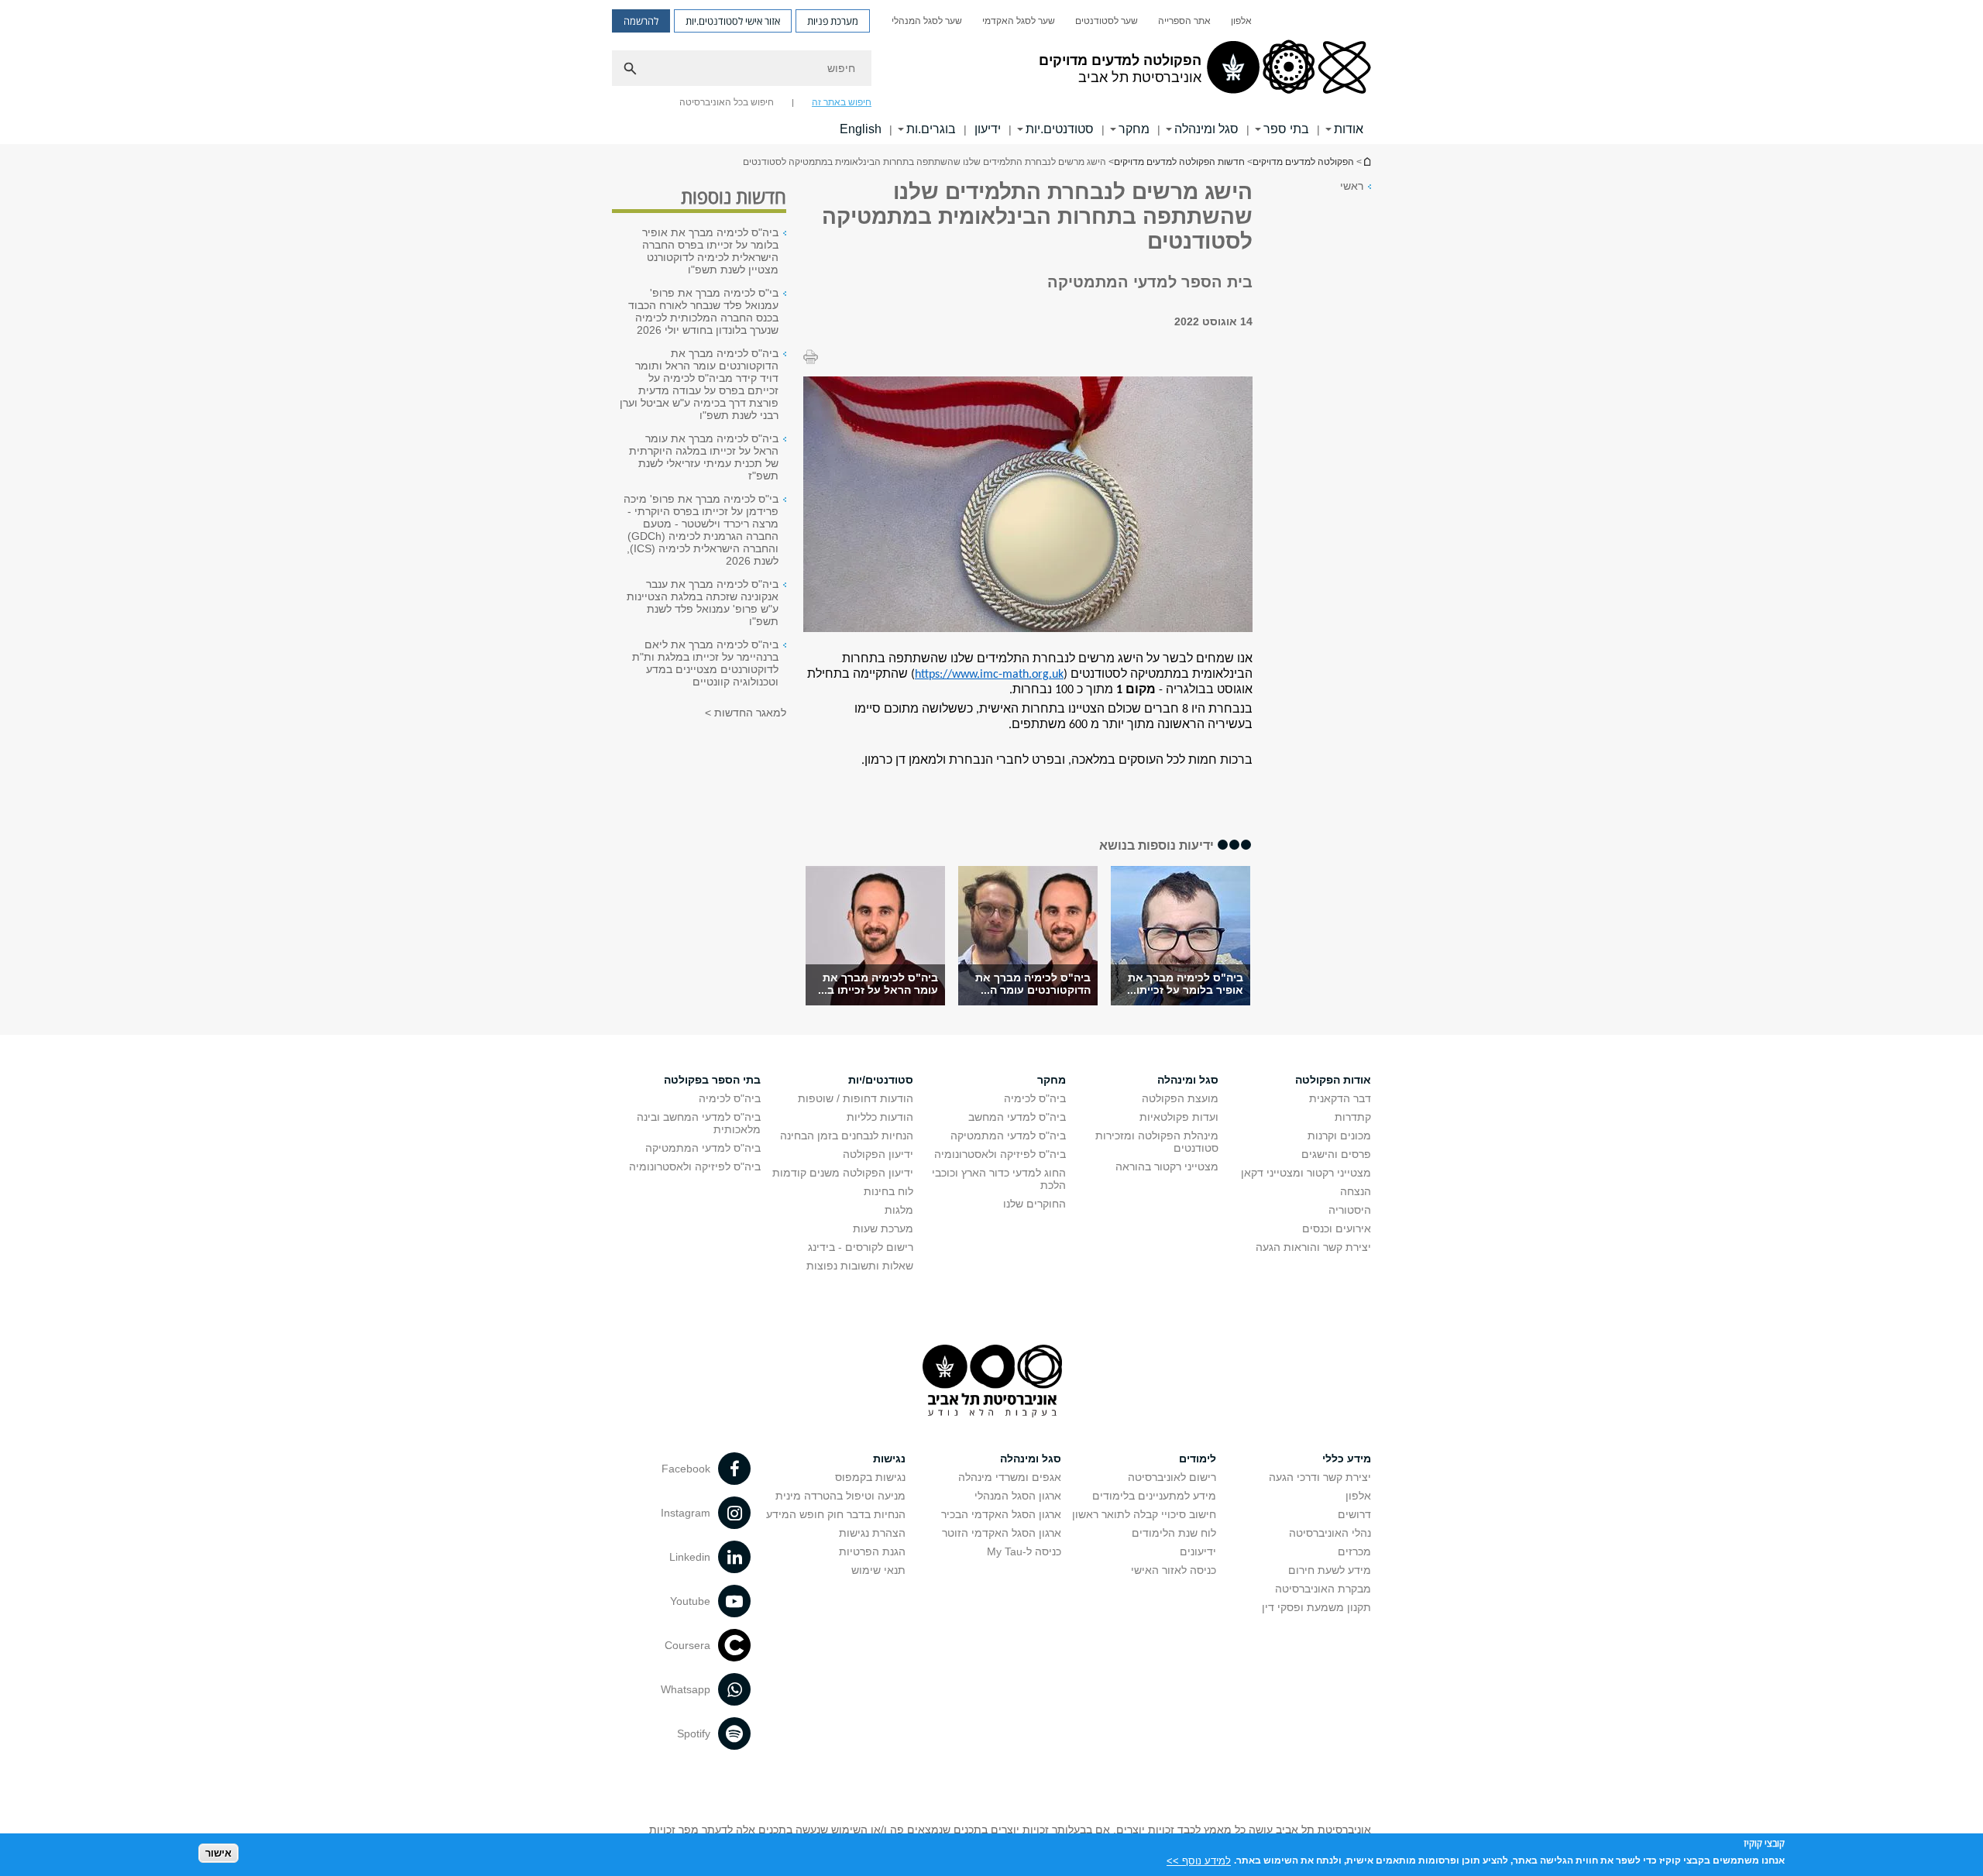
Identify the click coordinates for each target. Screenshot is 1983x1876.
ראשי (1352, 186)
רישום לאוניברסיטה (1172, 1477)
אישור (218, 1853)
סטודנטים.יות (1060, 129)
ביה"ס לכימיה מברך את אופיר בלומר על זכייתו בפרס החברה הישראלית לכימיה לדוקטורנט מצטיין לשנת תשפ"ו (710, 251)
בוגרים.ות (931, 129)
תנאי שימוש (878, 1570)
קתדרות (1353, 1117)
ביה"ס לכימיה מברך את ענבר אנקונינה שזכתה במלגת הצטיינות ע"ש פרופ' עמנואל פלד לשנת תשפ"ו (703, 603)
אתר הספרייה (1184, 21)
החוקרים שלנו (1034, 1204)
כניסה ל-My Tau (1024, 1551)
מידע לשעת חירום (1330, 1570)
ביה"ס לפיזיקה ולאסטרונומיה (1000, 1154)
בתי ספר (1286, 129)
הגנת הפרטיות (872, 1551)
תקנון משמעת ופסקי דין (1316, 1607)
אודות (1349, 129)
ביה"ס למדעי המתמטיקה (1008, 1136)
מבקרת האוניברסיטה (1323, 1589)
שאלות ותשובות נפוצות (860, 1266)
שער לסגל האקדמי (1019, 21)
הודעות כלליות (880, 1117)
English (861, 129)
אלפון (1241, 21)
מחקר (1134, 129)
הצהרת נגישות (872, 1533)
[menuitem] (1241, 21)
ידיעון (988, 129)
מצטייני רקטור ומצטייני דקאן (1306, 1173)
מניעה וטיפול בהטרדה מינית (840, 1496)
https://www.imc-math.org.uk (989, 675)
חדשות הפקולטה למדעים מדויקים (1179, 162)
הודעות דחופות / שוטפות (856, 1098)
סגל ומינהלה (1206, 129)
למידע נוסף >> (1199, 1860)
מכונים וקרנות (1339, 1136)
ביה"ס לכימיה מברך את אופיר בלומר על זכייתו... (1185, 984)
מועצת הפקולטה (1180, 1098)
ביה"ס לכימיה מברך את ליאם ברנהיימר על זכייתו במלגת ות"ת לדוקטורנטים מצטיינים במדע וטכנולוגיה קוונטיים (705, 663)
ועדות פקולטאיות (1179, 1117)
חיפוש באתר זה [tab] (842, 102)
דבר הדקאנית (1340, 1098)
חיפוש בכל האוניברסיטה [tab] (727, 102)
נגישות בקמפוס (870, 1477)
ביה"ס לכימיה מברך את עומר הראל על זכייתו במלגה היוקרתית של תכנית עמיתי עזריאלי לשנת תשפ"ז (704, 457)
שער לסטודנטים (1107, 21)
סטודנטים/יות (881, 1080)
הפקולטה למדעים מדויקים (1303, 162)
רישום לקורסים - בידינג (861, 1247)
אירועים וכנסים (1337, 1228)
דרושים (1354, 1514)
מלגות (899, 1210)
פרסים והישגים (1336, 1154)
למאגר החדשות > (746, 713)
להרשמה (641, 21)
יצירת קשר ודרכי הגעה (1320, 1477)
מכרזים (1354, 1551)
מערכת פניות (833, 21)
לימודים (1198, 1459)
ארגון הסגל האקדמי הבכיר (1001, 1514)
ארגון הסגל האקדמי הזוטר (1002, 1533)
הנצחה (1356, 1191)
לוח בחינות (888, 1191)
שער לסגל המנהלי (927, 21)
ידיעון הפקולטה (878, 1154)
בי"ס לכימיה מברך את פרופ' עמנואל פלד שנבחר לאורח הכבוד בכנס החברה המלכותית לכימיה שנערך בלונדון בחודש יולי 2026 (703, 311)
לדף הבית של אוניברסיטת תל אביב (1366, 161)
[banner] (991, 72)
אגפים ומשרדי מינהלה (1010, 1477)
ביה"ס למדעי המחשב (1017, 1117)
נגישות (889, 1459)
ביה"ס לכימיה (1035, 1098)
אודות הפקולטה (1333, 1080)
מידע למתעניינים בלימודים (1154, 1496)
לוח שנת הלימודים (1174, 1533)
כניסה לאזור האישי (1174, 1570)
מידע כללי (1347, 1459)
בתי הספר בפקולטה (712, 1080)
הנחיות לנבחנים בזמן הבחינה (847, 1136)
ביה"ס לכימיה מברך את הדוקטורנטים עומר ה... (1033, 984)
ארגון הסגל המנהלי (1018, 1496)
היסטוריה (1350, 1210)
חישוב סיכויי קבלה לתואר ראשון (1144, 1514)
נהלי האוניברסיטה (1330, 1533)
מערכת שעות (883, 1228)
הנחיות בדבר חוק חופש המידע (836, 1514)
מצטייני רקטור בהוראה (1167, 1166)
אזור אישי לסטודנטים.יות (733, 21)
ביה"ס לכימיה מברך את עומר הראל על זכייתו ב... (878, 984)
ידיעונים (1198, 1551)
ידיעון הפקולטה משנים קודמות (843, 1173)
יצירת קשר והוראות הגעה (1313, 1247)
